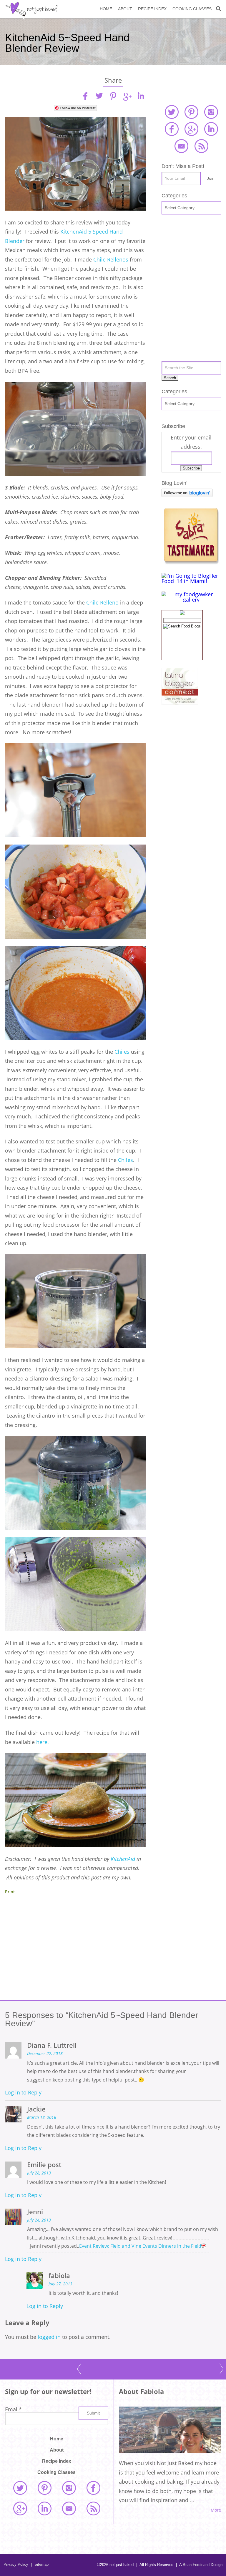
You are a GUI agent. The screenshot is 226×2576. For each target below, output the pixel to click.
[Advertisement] (75, 1954)
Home (106, 9)
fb (85, 96)
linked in (211, 129)
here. (43, 1742)
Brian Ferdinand (196, 2565)
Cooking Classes (192, 9)
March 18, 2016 (42, 2117)
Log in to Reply (23, 2092)
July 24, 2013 (39, 2220)
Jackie (36, 2109)
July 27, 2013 (60, 2284)
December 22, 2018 (45, 2054)
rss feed (201, 146)
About (125, 9)
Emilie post (44, 2165)
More (216, 2510)
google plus (191, 129)
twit (99, 96)
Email (13, 2409)
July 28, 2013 (39, 2173)
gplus (127, 96)
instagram (211, 112)
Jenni (35, 2212)
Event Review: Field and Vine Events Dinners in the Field (140, 2246)
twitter (172, 112)
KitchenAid (124, 1859)
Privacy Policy (16, 2564)
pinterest (191, 112)
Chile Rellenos (112, 259)
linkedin (141, 96)
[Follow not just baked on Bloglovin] (187, 495)
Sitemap (40, 2564)
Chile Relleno (102, 602)
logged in (49, 2337)
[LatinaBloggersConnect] (180, 703)
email (181, 146)
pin (113, 96)
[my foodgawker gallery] (191, 600)
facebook (172, 129)
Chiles (121, 1052)
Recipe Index (152, 9)
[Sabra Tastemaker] (191, 562)
